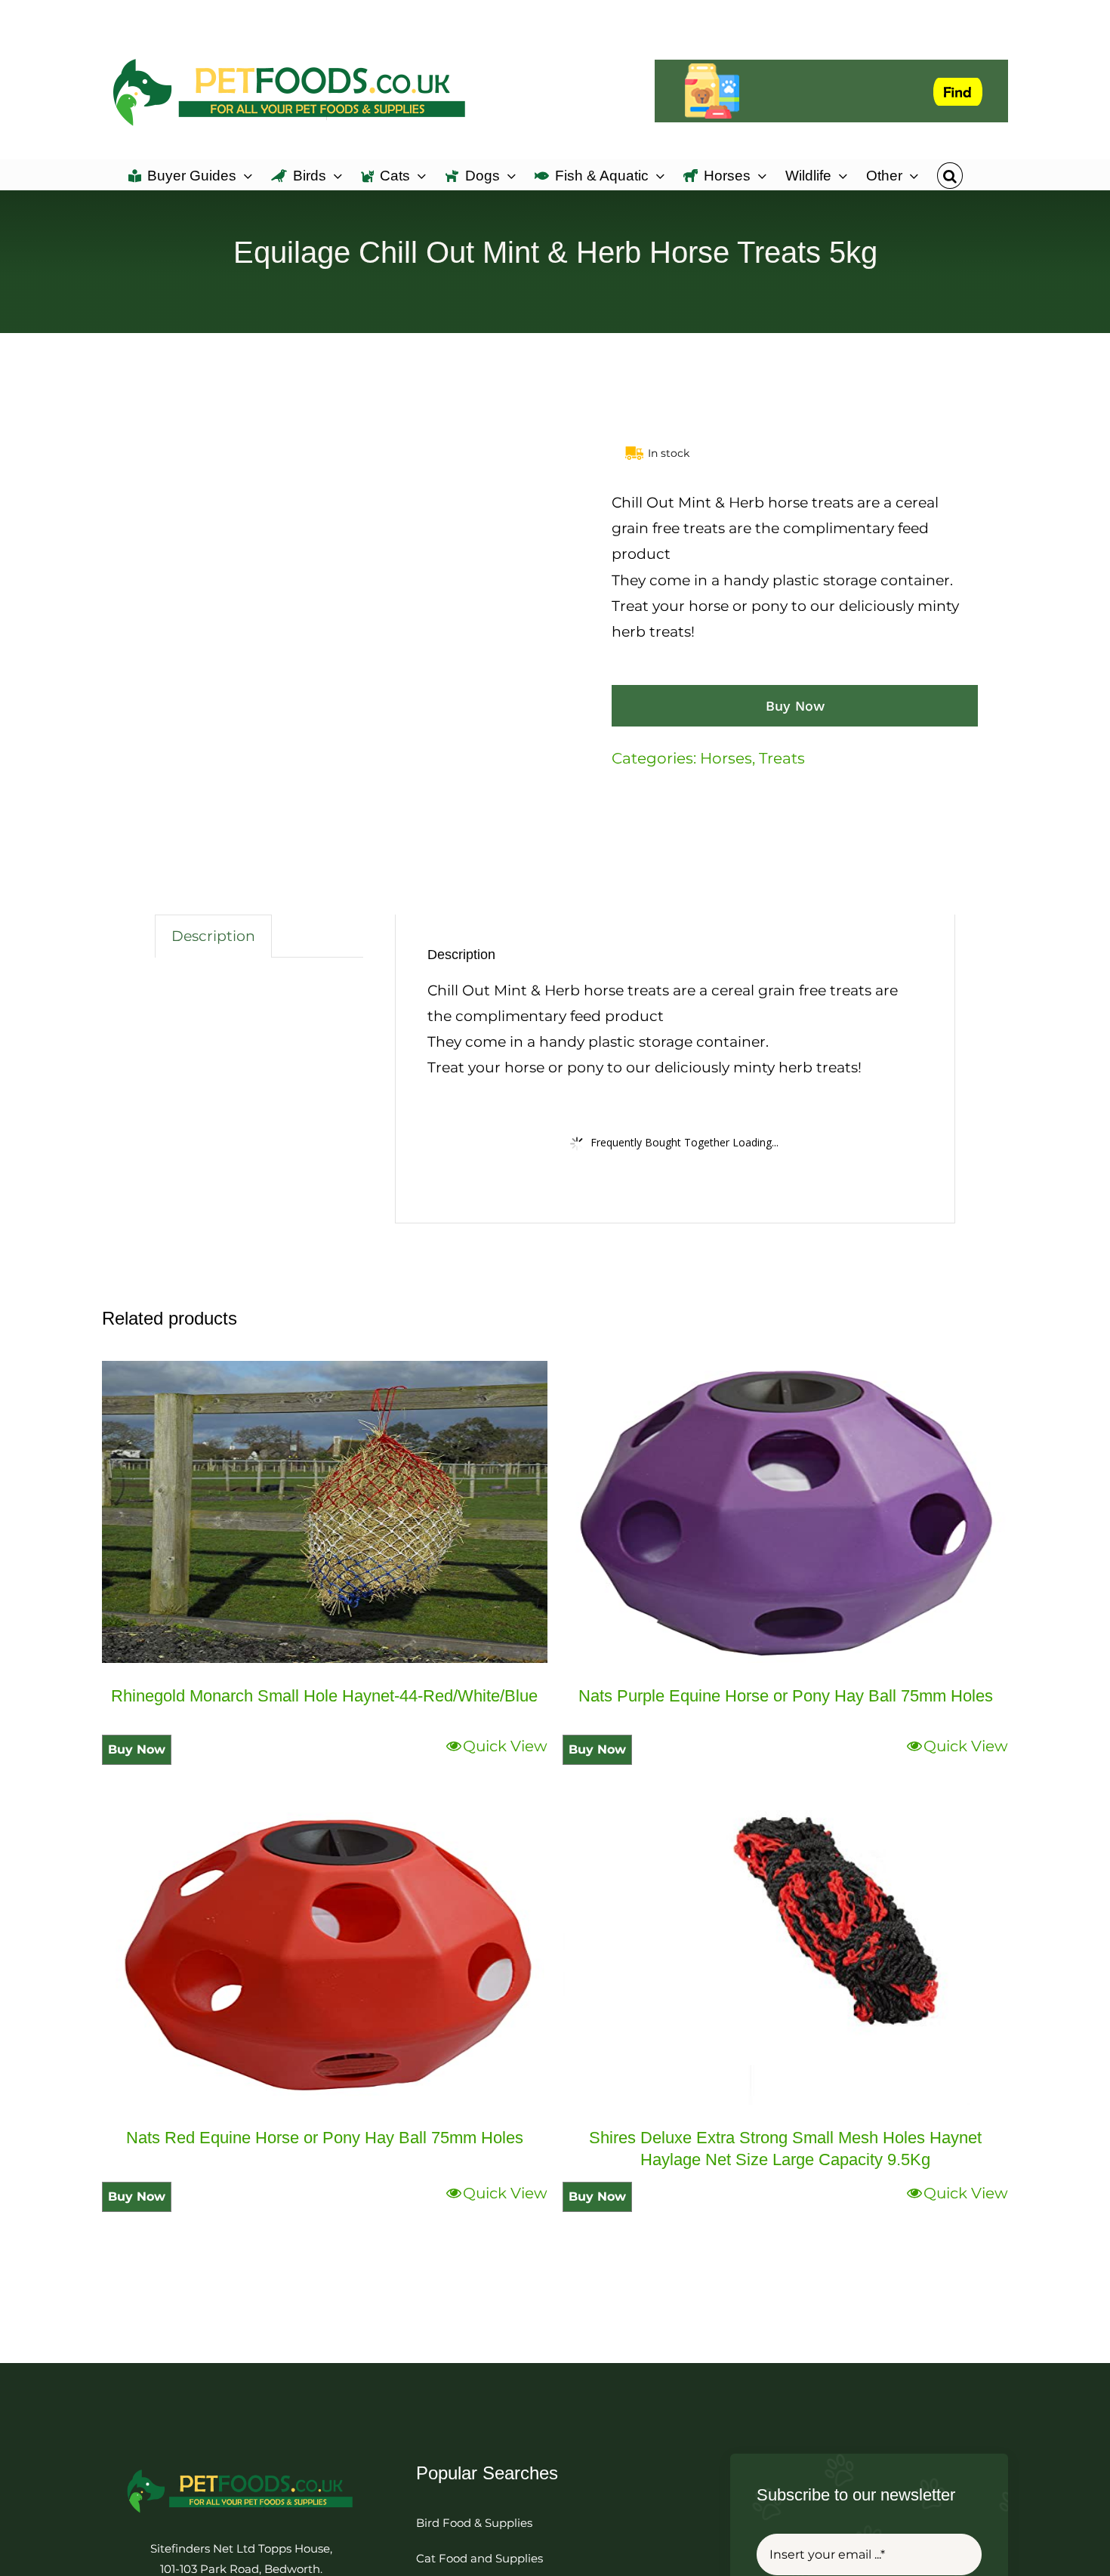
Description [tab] (213, 936)
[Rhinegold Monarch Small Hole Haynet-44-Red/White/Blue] (325, 1512)
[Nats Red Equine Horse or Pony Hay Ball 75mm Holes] (325, 1954)
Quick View (505, 1746)
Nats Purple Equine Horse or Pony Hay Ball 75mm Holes (786, 1696)
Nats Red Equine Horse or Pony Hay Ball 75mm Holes (325, 2138)
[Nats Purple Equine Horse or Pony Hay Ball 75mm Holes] (785, 1512)
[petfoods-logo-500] (241, 2468)
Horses (726, 758)
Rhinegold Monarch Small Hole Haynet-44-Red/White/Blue (324, 1696)
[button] (950, 174)
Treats (782, 758)
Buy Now (795, 706)
